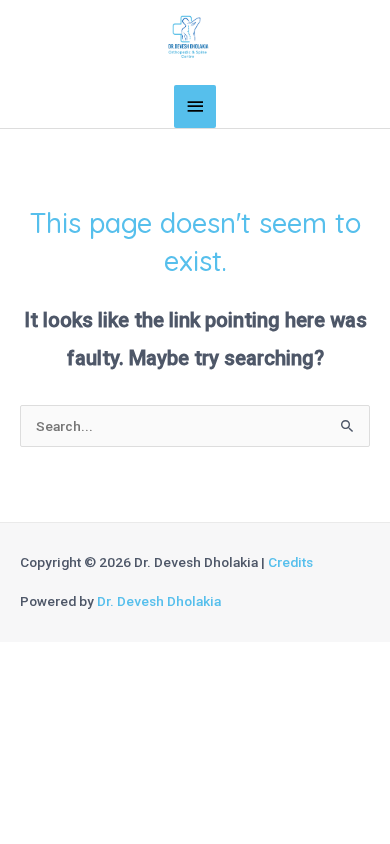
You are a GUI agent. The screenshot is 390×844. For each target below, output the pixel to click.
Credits (290, 562)
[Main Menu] (195, 106)
